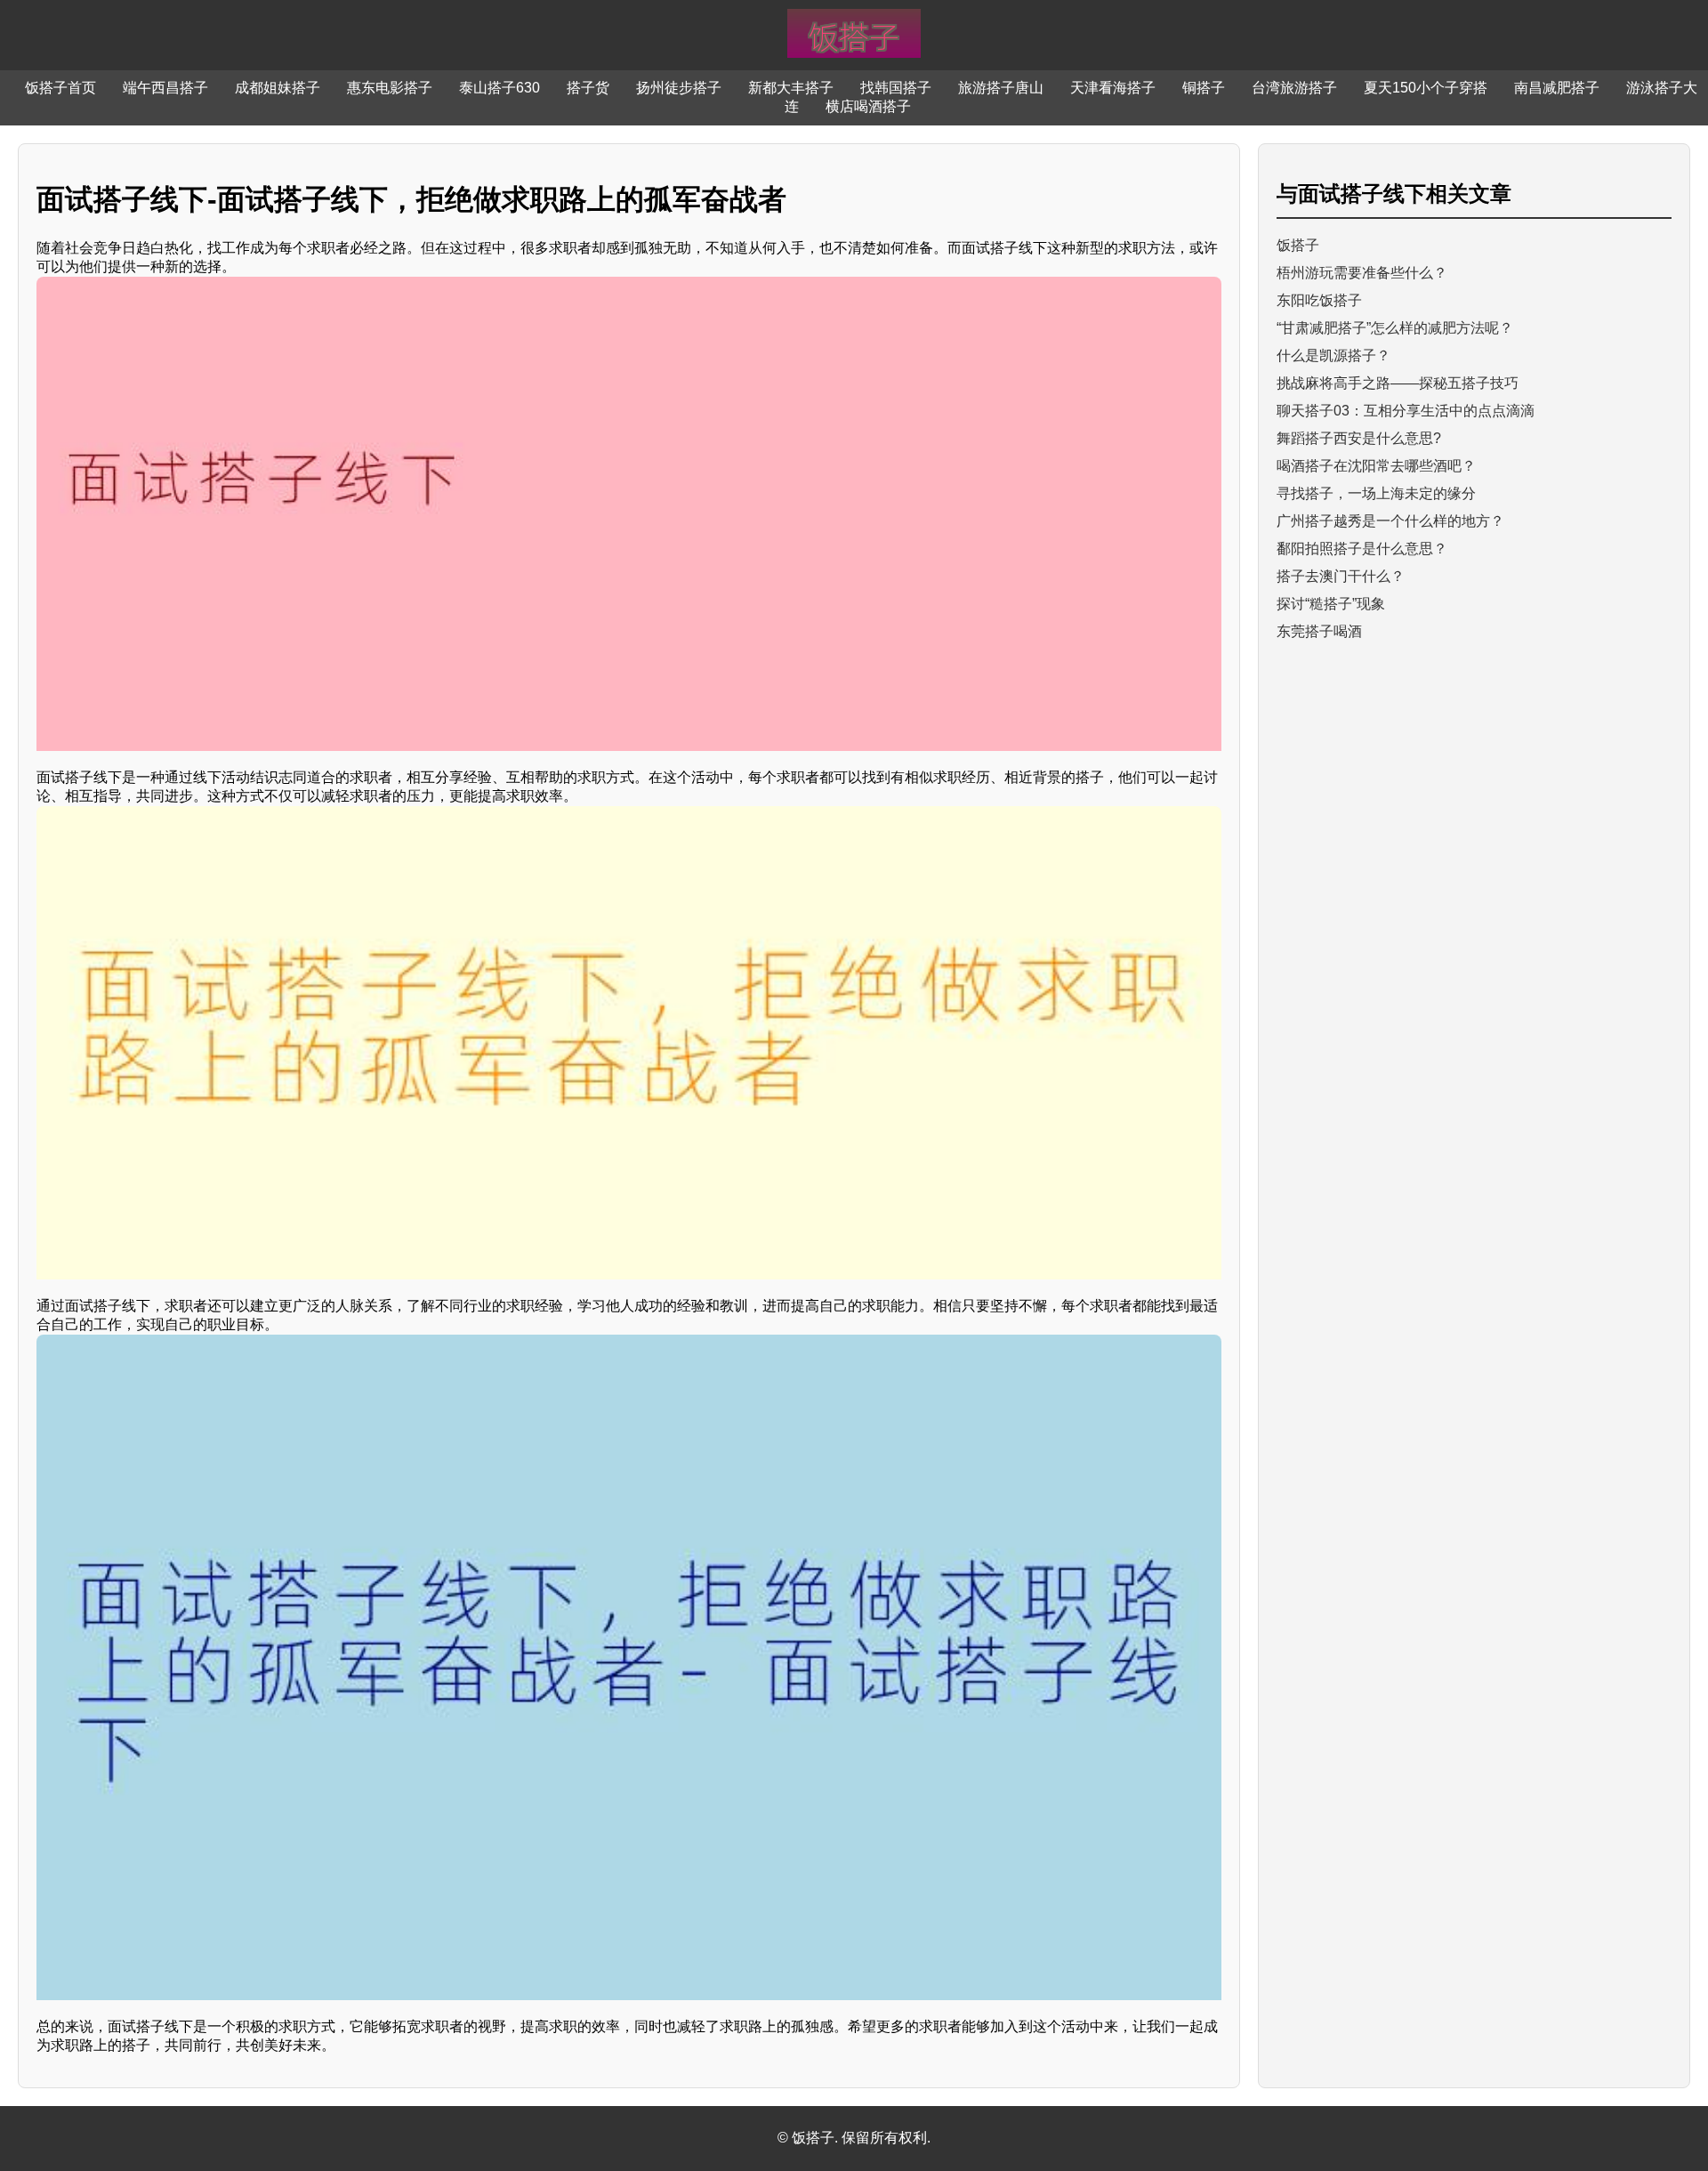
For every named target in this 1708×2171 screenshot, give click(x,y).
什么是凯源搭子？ (1333, 355)
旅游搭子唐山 (1001, 88)
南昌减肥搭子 (1557, 88)
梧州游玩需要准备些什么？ (1362, 273)
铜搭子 (1204, 88)
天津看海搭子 (1113, 88)
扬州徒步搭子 (679, 88)
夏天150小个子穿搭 (1426, 88)
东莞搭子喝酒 (1319, 631)
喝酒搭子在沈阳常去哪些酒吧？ (1376, 466)
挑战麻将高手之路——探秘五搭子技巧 (1398, 383)
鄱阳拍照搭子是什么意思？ (1362, 549)
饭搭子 (1298, 245)
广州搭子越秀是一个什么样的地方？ (1390, 521)
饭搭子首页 (60, 88)
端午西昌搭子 (165, 88)
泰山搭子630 (500, 88)
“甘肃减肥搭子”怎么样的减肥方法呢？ (1395, 328)
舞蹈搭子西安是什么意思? (1359, 438)
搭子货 (588, 88)
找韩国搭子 (896, 88)
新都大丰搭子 (791, 88)
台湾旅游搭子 (1294, 88)
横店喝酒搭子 (868, 106)
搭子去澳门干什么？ (1341, 576)
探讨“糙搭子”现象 (1331, 604)
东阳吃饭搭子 (1319, 300)
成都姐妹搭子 (278, 88)
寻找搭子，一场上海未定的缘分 (1376, 493)
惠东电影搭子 (390, 88)
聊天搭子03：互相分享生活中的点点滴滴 (1406, 411)
